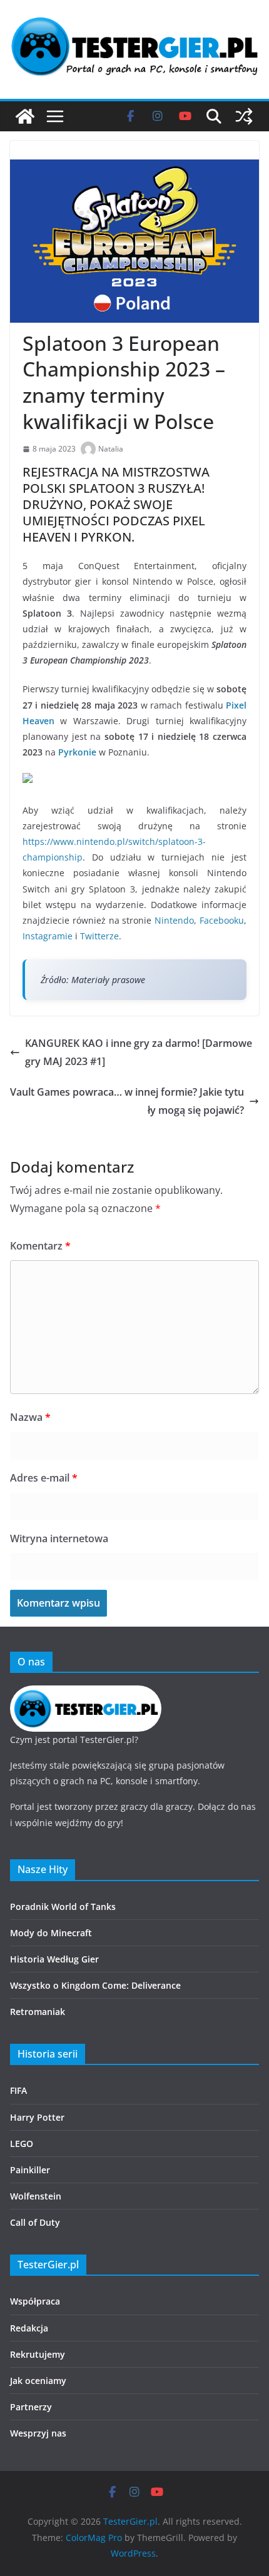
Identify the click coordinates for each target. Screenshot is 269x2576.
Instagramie (48, 936)
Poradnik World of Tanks (63, 1907)
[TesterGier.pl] (25, 116)
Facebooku (222, 920)
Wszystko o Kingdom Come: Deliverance (95, 1985)
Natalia (111, 449)
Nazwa (30, 1417)
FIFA (18, 2090)
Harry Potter (37, 2117)
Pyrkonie (77, 752)
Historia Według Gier (54, 1959)
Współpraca (35, 2301)
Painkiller (30, 2170)
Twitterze (99, 936)
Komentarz (40, 1246)
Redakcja (29, 2328)
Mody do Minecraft (51, 1933)
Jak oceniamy (38, 2381)
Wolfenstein (36, 2196)
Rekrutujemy (38, 2354)
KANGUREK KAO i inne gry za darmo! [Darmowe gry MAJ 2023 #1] (139, 1052)
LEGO (22, 2144)
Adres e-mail (44, 1478)
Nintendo (174, 920)
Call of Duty (35, 2222)
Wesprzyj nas (38, 2433)
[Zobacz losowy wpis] (244, 116)
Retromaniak (38, 2012)
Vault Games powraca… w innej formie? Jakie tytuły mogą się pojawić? (127, 1101)
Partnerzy (31, 2407)
